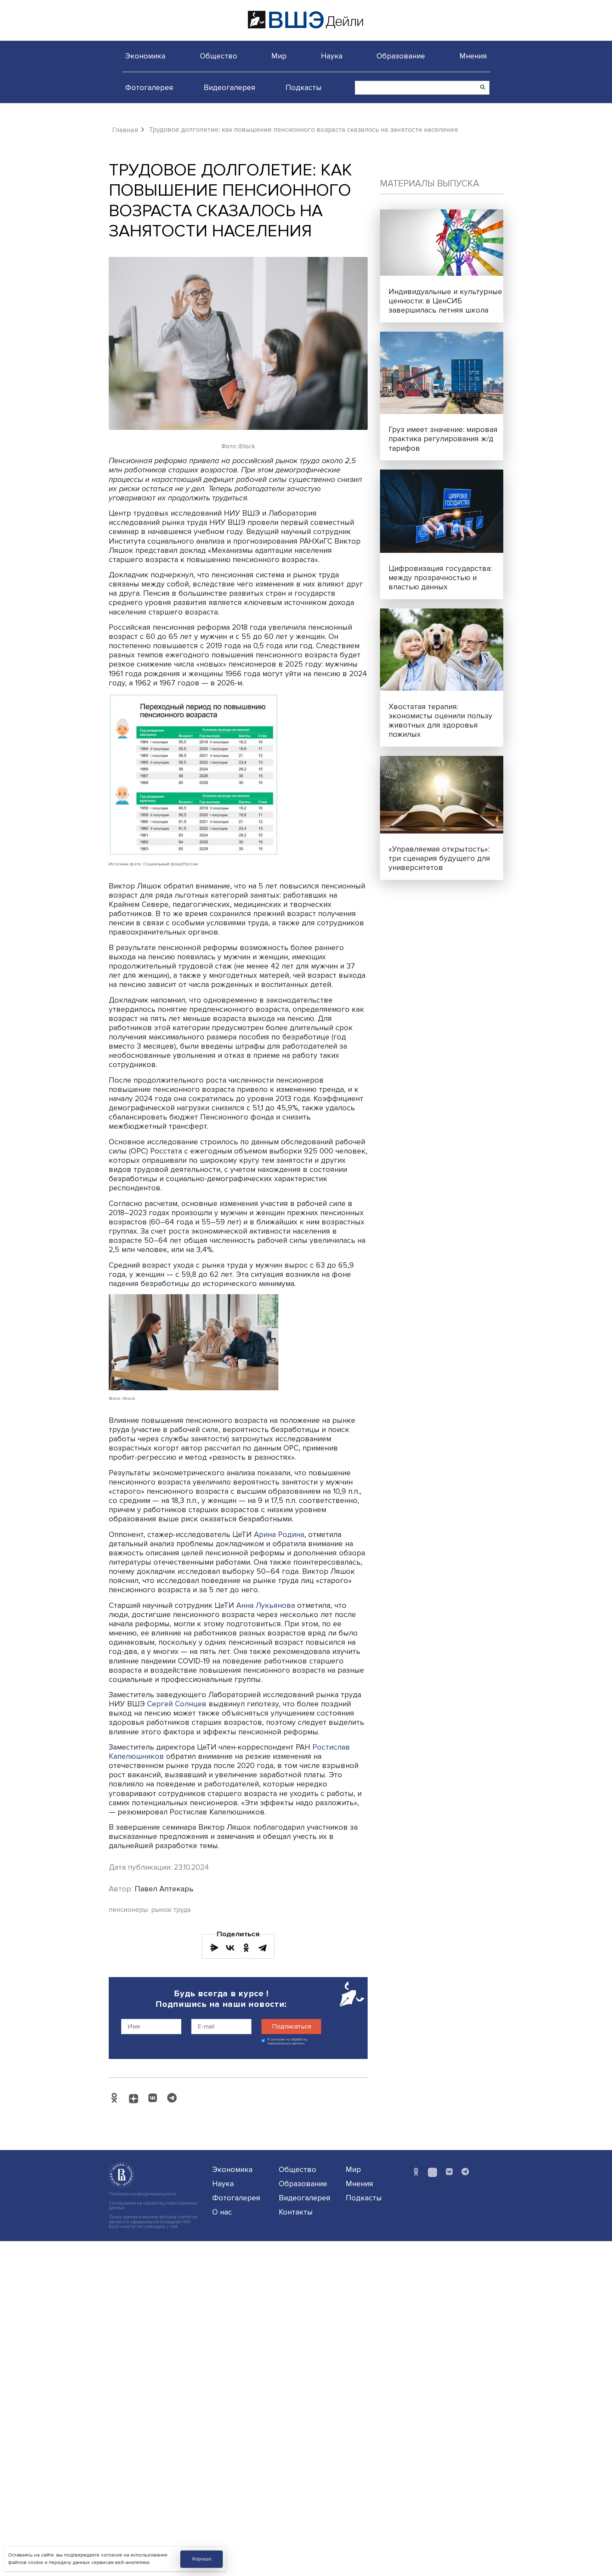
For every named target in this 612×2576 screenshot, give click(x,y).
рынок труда (171, 1910)
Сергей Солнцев (177, 1704)
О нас (222, 2212)
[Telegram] (262, 1948)
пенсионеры (128, 1910)
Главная (125, 130)
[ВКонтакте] (230, 1948)
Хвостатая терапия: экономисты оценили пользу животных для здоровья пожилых (440, 720)
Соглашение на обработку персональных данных (153, 2206)
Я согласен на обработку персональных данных (287, 2041)
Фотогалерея (149, 88)
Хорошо (202, 2559)
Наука (332, 56)
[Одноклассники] (246, 1948)
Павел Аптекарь (164, 1889)
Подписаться (291, 2026)
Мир (279, 56)
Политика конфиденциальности (143, 2194)
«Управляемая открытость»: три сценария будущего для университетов (439, 858)
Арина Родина (279, 1534)
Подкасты (304, 88)
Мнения (473, 56)
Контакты (296, 2212)
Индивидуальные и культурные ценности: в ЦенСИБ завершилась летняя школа (445, 301)
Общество (219, 56)
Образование (401, 56)
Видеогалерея (229, 88)
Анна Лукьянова (267, 1605)
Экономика (145, 56)
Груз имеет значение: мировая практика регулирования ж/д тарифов (443, 439)
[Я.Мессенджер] (214, 1948)
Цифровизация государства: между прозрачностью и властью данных (440, 578)
